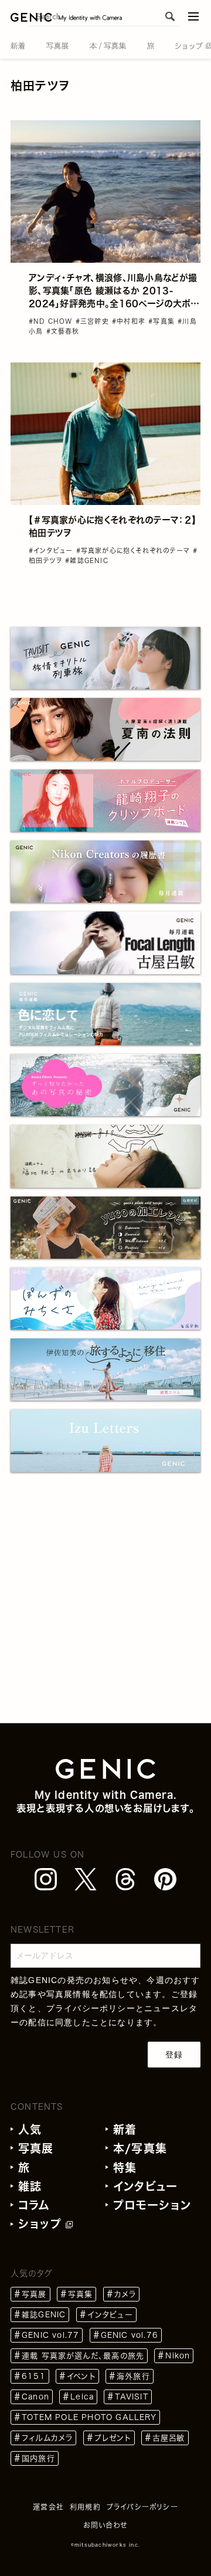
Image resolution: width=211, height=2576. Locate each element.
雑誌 (30, 2186)
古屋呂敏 (169, 2438)
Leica (82, 2397)
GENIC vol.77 (50, 2335)
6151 (34, 2376)
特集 (125, 2167)
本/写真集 (140, 2148)
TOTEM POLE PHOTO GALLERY (89, 2417)
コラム (34, 2205)
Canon (35, 2397)
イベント (81, 2376)
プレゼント (113, 2438)
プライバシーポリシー (91, 2008)
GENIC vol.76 (130, 2335)
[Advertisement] (105, 1618)
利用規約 (85, 2507)
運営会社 (48, 2507)
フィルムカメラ (47, 2438)
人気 (30, 2129)
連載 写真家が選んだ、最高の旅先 (83, 2356)
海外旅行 (133, 2376)
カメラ (125, 2294)
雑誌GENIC (44, 2315)
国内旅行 (38, 2458)
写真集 (81, 2294)
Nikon (178, 2356)
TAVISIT (131, 2397)
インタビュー (145, 2186)
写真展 (36, 2148)
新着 (125, 2129)
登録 (174, 2055)
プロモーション (152, 2205)
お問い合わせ (105, 2525)
